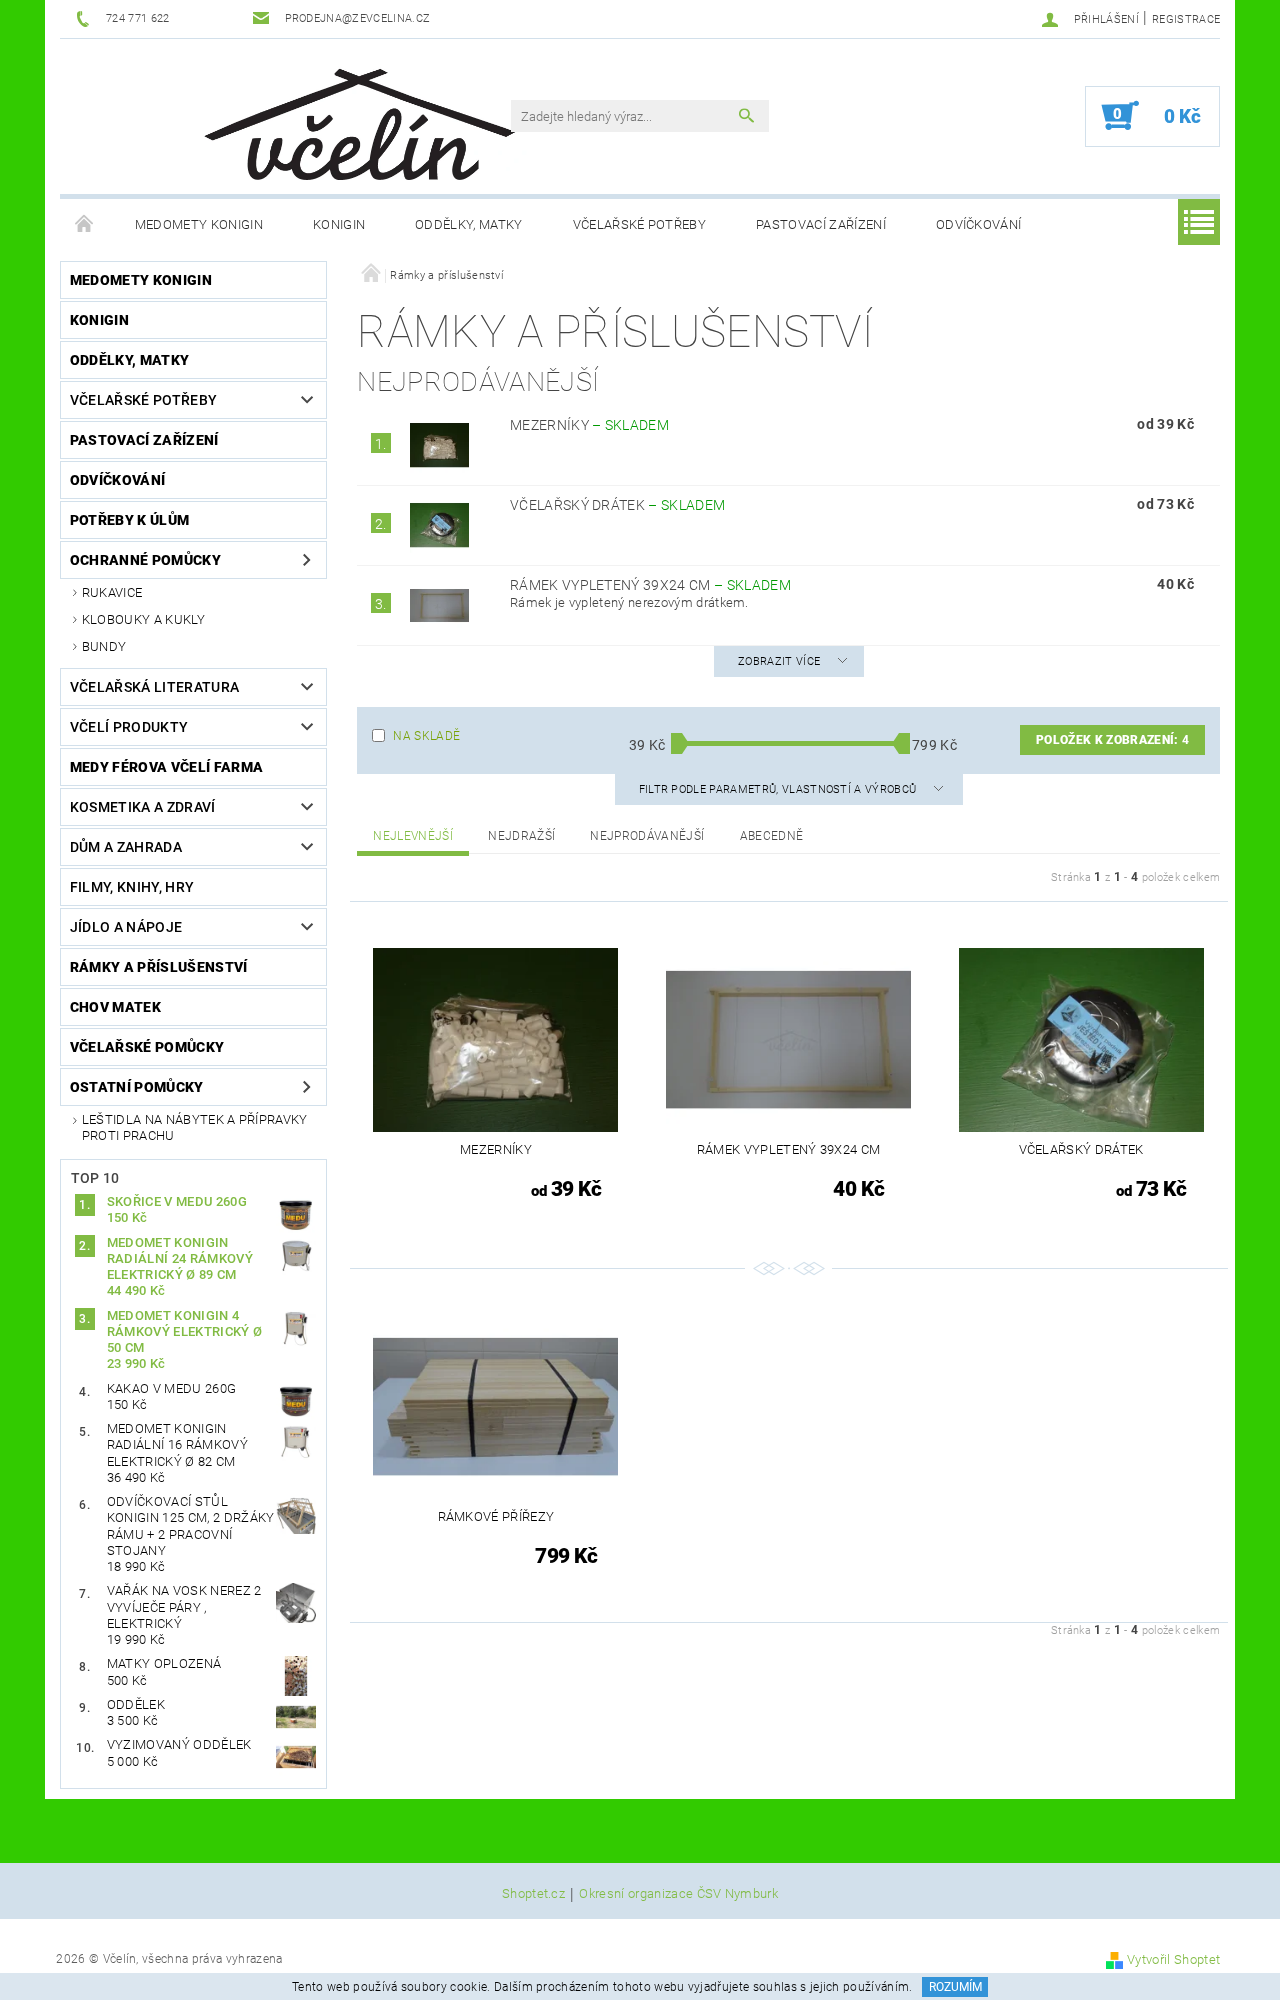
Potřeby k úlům (129, 520)
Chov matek (115, 1007)
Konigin (339, 224)
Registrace (1186, 19)
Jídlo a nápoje (126, 927)
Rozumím (955, 1987)
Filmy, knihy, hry (132, 887)
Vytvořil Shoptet (1173, 1959)
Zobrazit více (779, 661)
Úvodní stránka (85, 225)
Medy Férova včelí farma (166, 767)
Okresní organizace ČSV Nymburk (678, 1894)
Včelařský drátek (617, 505)
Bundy (104, 646)
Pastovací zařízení (821, 224)
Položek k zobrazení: (1112, 740)
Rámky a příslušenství (159, 967)
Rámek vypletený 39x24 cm (650, 585)
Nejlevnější (413, 836)
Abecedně (772, 836)
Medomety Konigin (199, 224)
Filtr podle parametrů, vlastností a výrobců (779, 789)
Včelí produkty (129, 727)
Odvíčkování (979, 224)
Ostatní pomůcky (137, 1087)
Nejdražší (521, 836)
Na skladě (426, 736)
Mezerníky (589, 425)
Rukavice (112, 592)
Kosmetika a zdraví (143, 807)
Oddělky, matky (468, 224)
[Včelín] (351, 118)
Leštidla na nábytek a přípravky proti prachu (195, 1127)
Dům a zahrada (126, 847)
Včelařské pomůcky (147, 1047)
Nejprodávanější (647, 836)
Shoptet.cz (533, 1894)
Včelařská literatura (154, 687)
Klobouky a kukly (143, 619)
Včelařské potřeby (639, 224)
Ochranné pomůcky (145, 560)
